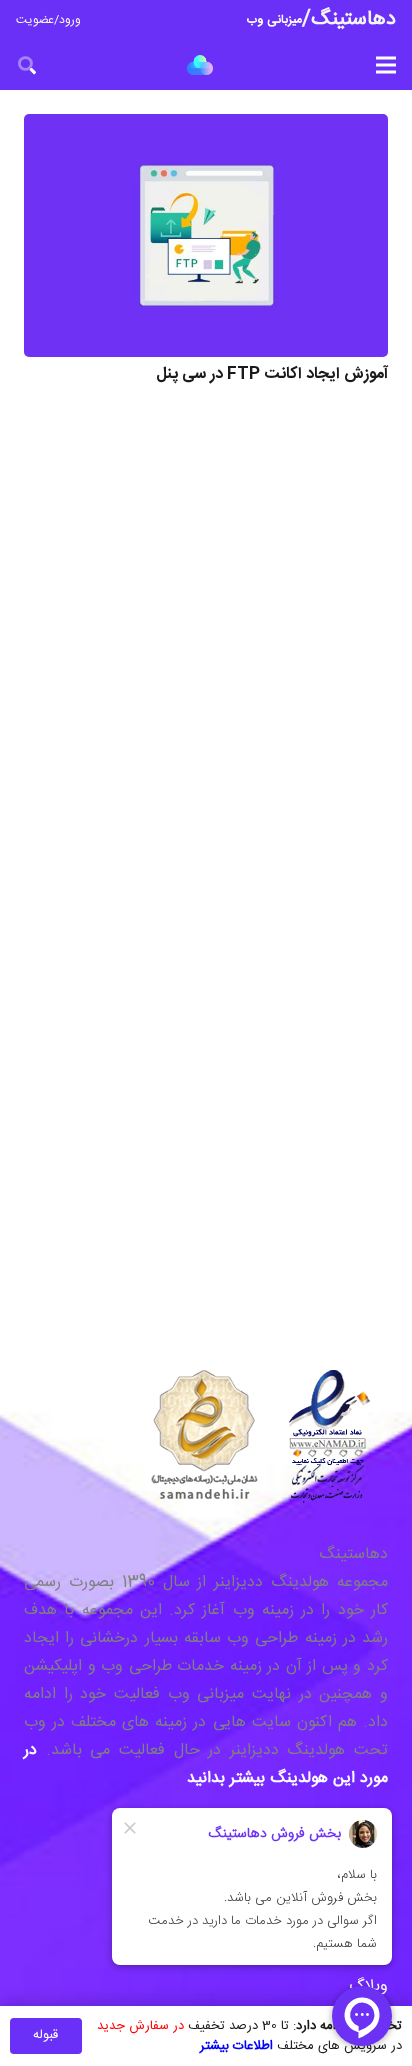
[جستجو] (27, 65)
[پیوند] (200, 65)
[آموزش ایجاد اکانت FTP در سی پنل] (206, 235)
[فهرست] (386, 65)
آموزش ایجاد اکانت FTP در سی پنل (272, 374)
